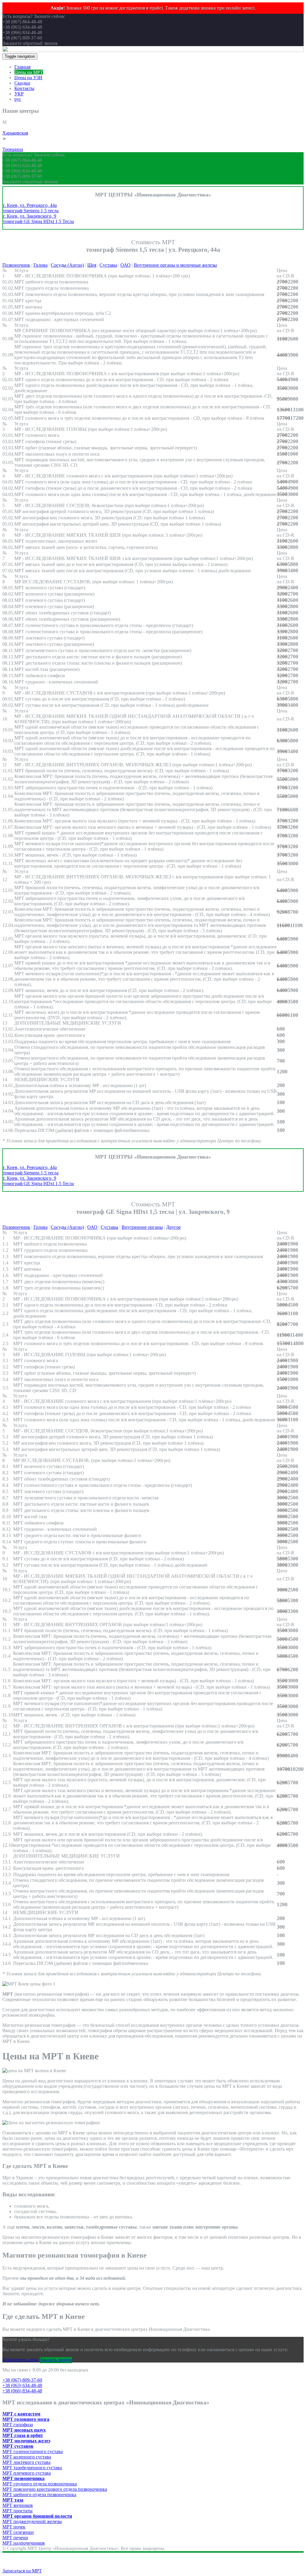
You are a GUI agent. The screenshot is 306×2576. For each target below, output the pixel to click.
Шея (92, 265)
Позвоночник (16, 265)
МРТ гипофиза (18, 2425)
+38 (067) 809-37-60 (22, 2380)
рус (18, 99)
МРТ (7, 128)
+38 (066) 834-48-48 (22, 2391)
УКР (19, 94)
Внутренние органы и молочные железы (175, 265)
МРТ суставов (18, 2446)
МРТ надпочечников (24, 2543)
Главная (22, 67)
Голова (40, 265)
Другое (173, 1227)
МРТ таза (13, 2500)
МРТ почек (14, 2527)
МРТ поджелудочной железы (32, 2521)
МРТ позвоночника (23, 2478)
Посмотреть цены (20, 2360)
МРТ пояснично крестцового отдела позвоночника (55, 2489)
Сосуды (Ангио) (67, 265)
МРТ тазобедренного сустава (32, 2468)
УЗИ (20, 144)
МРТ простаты (17, 2511)
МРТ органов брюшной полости (37, 2516)
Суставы (108, 265)
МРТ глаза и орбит (23, 2435)
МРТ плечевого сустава (27, 2473)
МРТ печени (15, 2538)
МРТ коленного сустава (27, 2457)
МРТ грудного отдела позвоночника (40, 2484)
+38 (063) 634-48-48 (22, 2385)
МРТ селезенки (18, 2532)
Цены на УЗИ (28, 78)
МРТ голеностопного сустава (33, 2451)
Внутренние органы (142, 1227)
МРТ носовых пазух (24, 2430)
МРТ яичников (18, 2505)
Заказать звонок (56, 2360)
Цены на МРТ (29, 72)
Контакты (24, 88)
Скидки (22, 83)
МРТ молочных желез (26, 2441)
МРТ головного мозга (26, 2419)
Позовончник (16, 1227)
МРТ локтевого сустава (26, 2462)
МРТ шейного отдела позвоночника (39, 2495)
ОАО (126, 265)
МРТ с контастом (21, 2414)
